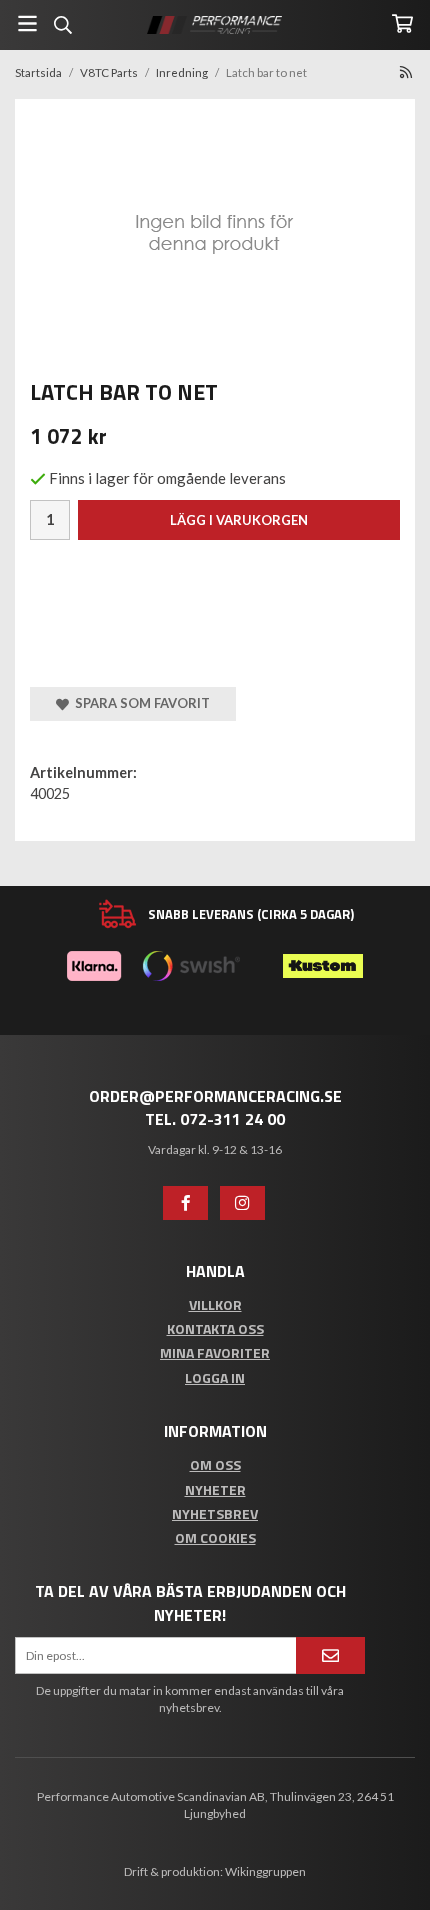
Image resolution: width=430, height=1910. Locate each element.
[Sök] (62, 25)
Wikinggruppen (265, 1871)
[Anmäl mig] (330, 1655)
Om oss (215, 1464)
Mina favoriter (215, 1352)
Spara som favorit (139, 703)
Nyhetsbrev (215, 1513)
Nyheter (215, 1489)
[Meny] (27, 23)
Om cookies (215, 1537)
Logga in (215, 1377)
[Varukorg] (402, 23)
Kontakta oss (215, 1328)
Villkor (215, 1304)
